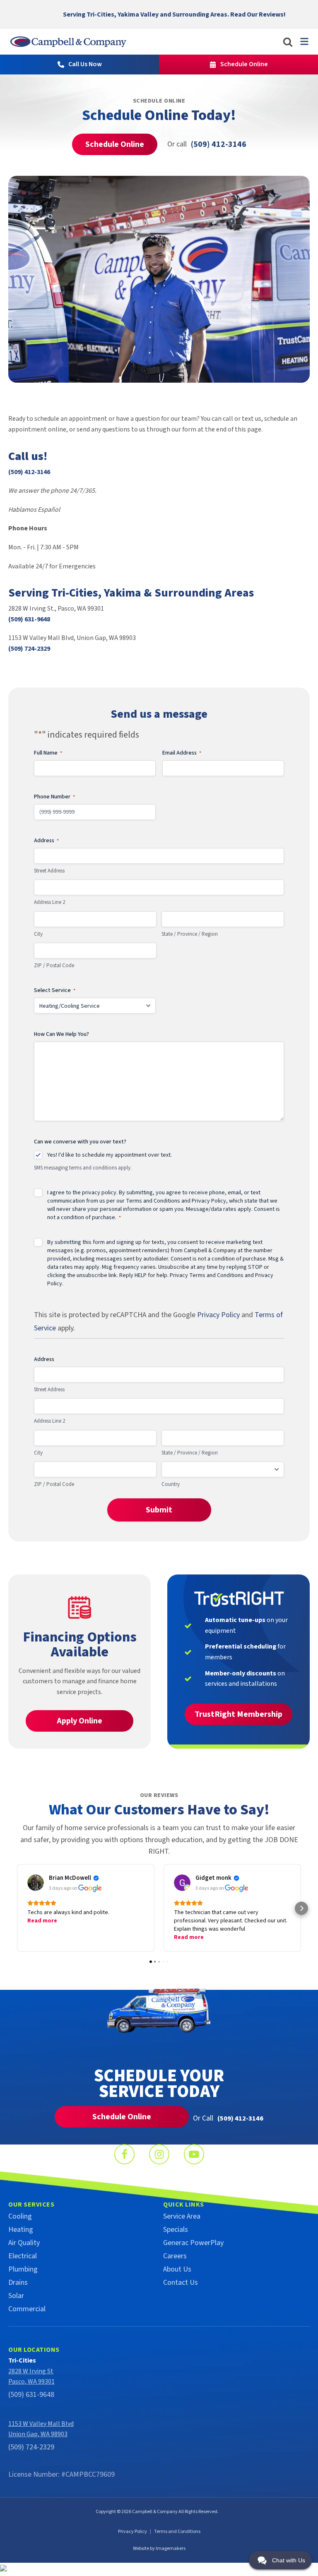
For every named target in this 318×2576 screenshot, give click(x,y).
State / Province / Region (190, 934)
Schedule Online (115, 144)
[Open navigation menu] (304, 41)
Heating (21, 2230)
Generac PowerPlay (193, 2243)
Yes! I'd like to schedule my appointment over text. (110, 1155)
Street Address (49, 871)
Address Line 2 (49, 902)
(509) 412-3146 (29, 472)
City (38, 934)
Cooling (20, 2216)
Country (171, 1484)
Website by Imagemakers (159, 2548)
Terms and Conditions (153, 1201)
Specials (176, 2230)
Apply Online (79, 1721)
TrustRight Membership (238, 1714)
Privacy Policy (209, 1201)
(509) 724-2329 (29, 649)
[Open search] (288, 42)
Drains (18, 2282)
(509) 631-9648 (29, 619)
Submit (159, 1510)
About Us (177, 2269)
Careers (175, 2256)
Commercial (27, 2309)
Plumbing (23, 2269)
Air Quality (24, 2243)
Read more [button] (42, 1921)
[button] (17, 1908)
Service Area (182, 2216)
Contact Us (181, 2282)
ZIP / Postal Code (54, 966)
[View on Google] (36, 1883)
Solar (16, 2296)
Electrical (23, 2256)
